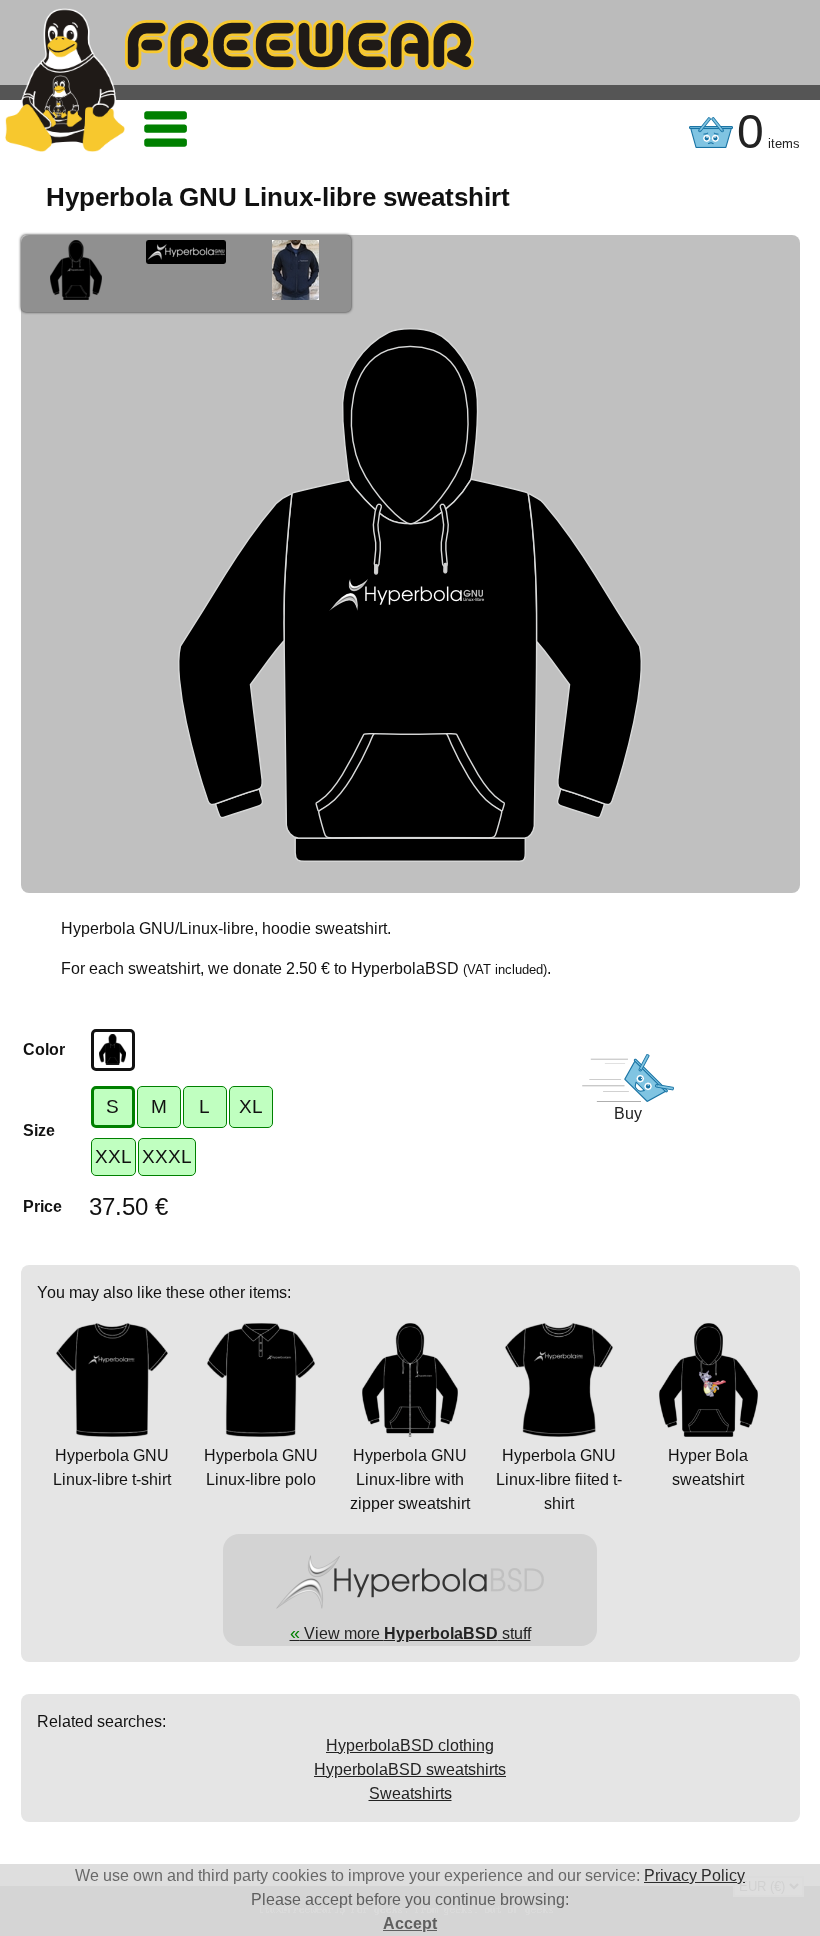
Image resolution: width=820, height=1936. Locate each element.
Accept (410, 1923)
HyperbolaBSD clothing (410, 1745)
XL (251, 1106)
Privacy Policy (694, 1875)
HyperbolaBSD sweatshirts (410, 1769)
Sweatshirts (410, 1793)
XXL (113, 1156)
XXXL (167, 1156)
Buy (628, 1113)
